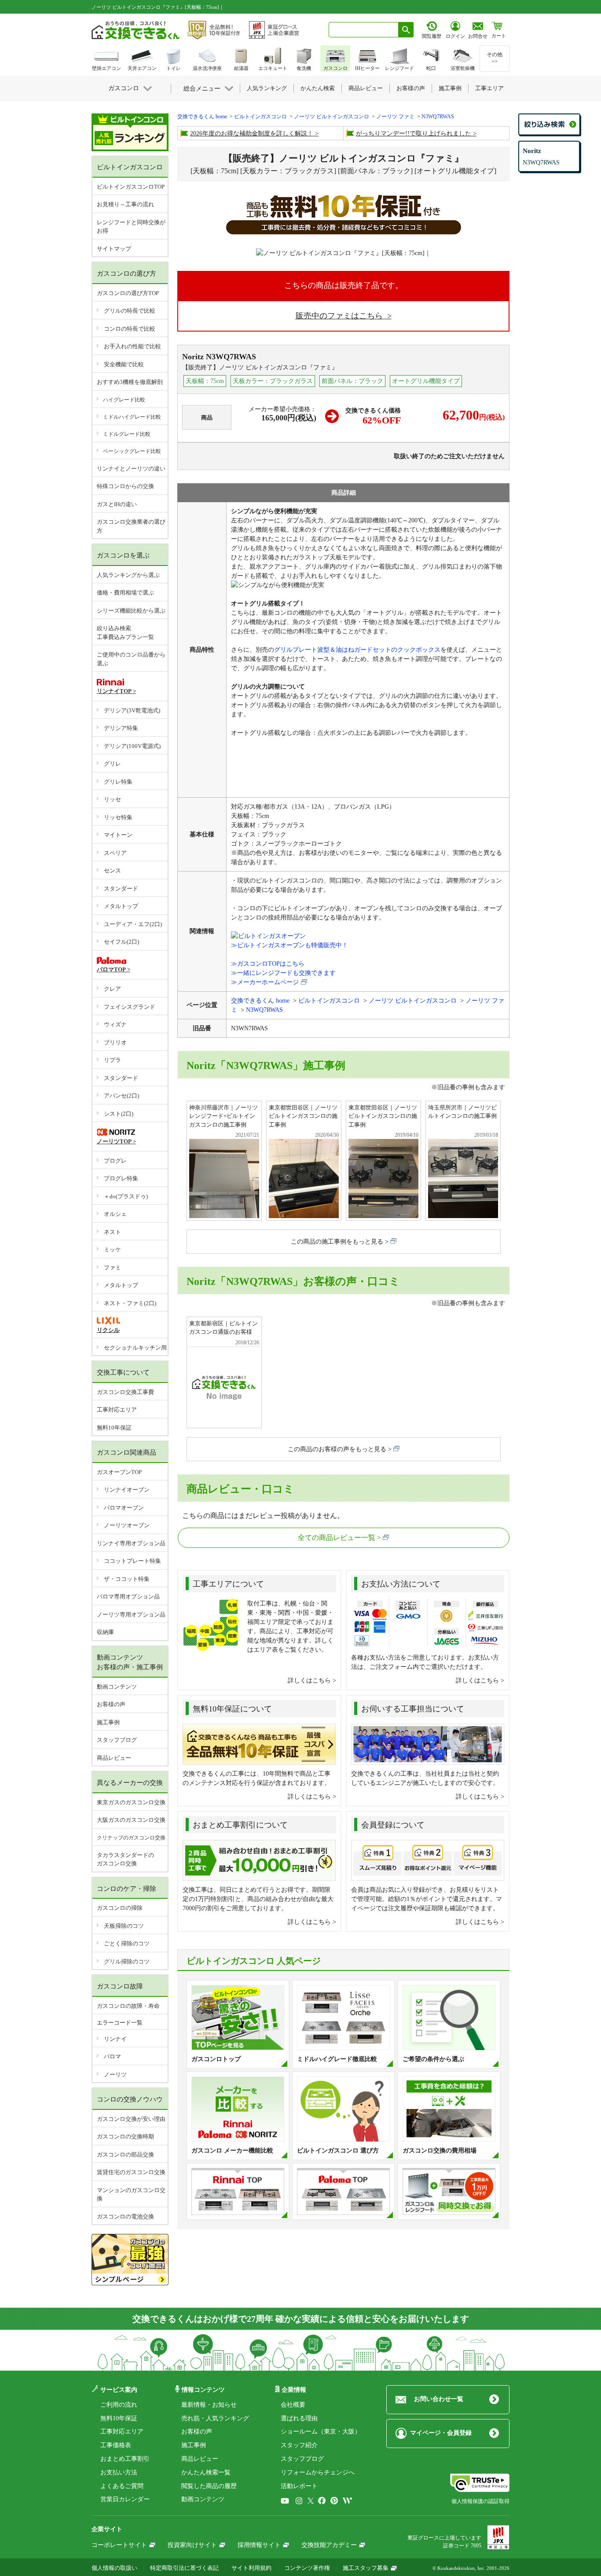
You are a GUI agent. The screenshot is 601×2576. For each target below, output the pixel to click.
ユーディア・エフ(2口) (133, 924)
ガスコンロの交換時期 (125, 2136)
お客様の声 (111, 1704)
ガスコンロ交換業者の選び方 (131, 526)
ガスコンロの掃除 (120, 1908)
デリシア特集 (121, 728)
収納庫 (105, 1632)
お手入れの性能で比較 (132, 346)
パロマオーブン (124, 1508)
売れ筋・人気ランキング (215, 2418)
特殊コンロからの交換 (125, 486)
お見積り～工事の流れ (125, 204)
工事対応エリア (117, 1410)
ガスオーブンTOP (119, 1472)
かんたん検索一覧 (206, 2472)
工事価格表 (116, 2445)
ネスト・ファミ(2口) (130, 1303)
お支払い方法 (119, 2472)
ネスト (112, 1232)
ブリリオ (115, 1042)
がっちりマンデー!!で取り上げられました (414, 133)
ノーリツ (115, 2074)
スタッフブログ (117, 1740)
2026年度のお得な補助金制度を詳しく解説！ (252, 133)
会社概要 (293, 2405)
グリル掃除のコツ (127, 1961)
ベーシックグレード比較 (132, 451)
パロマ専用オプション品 (128, 1596)
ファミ (112, 1268)
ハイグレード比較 (124, 400)
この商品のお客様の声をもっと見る (337, 1449)
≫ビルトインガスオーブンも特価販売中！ (290, 945)
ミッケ (112, 1250)
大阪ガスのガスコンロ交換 (131, 1820)
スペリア (115, 853)
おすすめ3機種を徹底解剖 (130, 382)
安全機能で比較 (124, 364)
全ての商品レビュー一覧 (337, 1538)
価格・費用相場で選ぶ (125, 593)
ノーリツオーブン (127, 1525)
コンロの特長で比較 (130, 329)
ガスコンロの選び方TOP (128, 293)
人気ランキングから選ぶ (128, 575)
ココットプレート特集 (132, 1561)
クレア (112, 989)
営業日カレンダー (125, 2499)
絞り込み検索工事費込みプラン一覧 (125, 633)
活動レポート (299, 2486)
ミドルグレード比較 (127, 434)
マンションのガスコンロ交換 (131, 2195)
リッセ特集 (118, 817)
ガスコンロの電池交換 (125, 2217)
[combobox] (364, 30)
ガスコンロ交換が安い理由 (131, 2119)
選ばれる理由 (299, 2418)
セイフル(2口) (121, 942)
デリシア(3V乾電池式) (132, 710)
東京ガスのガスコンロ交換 (131, 1802)
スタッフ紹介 (299, 2445)
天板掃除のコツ (124, 1926)
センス (112, 870)
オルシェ (115, 1214)
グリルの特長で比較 (130, 311)
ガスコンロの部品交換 (125, 2155)
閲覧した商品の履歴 (209, 2486)
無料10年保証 (114, 1428)
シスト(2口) (119, 1114)
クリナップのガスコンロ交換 (131, 1838)
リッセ (112, 799)
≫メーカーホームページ (265, 982)
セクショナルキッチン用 (135, 1348)
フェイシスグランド (130, 1007)
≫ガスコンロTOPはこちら (268, 964)
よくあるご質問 (122, 2486)
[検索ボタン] (406, 30)
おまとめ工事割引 (125, 2459)
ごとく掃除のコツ (127, 1943)
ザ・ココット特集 (127, 1579)
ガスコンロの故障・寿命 (128, 2006)
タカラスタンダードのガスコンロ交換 (125, 1859)
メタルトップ (121, 906)
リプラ (112, 1060)
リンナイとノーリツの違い (131, 469)
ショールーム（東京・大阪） (321, 2432)
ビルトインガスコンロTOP (131, 187)
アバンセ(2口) (121, 1096)
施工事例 (108, 1722)
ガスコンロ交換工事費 (125, 1392)
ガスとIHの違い (117, 504)
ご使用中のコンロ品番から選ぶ (131, 659)
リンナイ (115, 2039)
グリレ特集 (118, 782)
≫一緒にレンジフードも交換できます (283, 973)
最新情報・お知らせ (209, 2405)
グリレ (112, 764)
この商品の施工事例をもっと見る (337, 1242)
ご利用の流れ (119, 2405)
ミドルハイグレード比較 (132, 417)
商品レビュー (114, 1758)
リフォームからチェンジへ (318, 2472)
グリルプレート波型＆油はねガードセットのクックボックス (357, 650)
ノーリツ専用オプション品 (131, 1615)
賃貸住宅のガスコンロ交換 (131, 2172)
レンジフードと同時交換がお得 (131, 227)
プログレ (115, 1161)
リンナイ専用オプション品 (131, 1543)
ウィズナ (115, 1024)
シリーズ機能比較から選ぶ (131, 611)
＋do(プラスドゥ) (126, 1196)
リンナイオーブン (127, 1490)
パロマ (112, 2056)
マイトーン (118, 835)
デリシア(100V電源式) (132, 746)
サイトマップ (114, 249)
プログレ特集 (121, 1178)
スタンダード (121, 888)
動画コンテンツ (117, 1687)
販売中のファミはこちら (340, 316)
